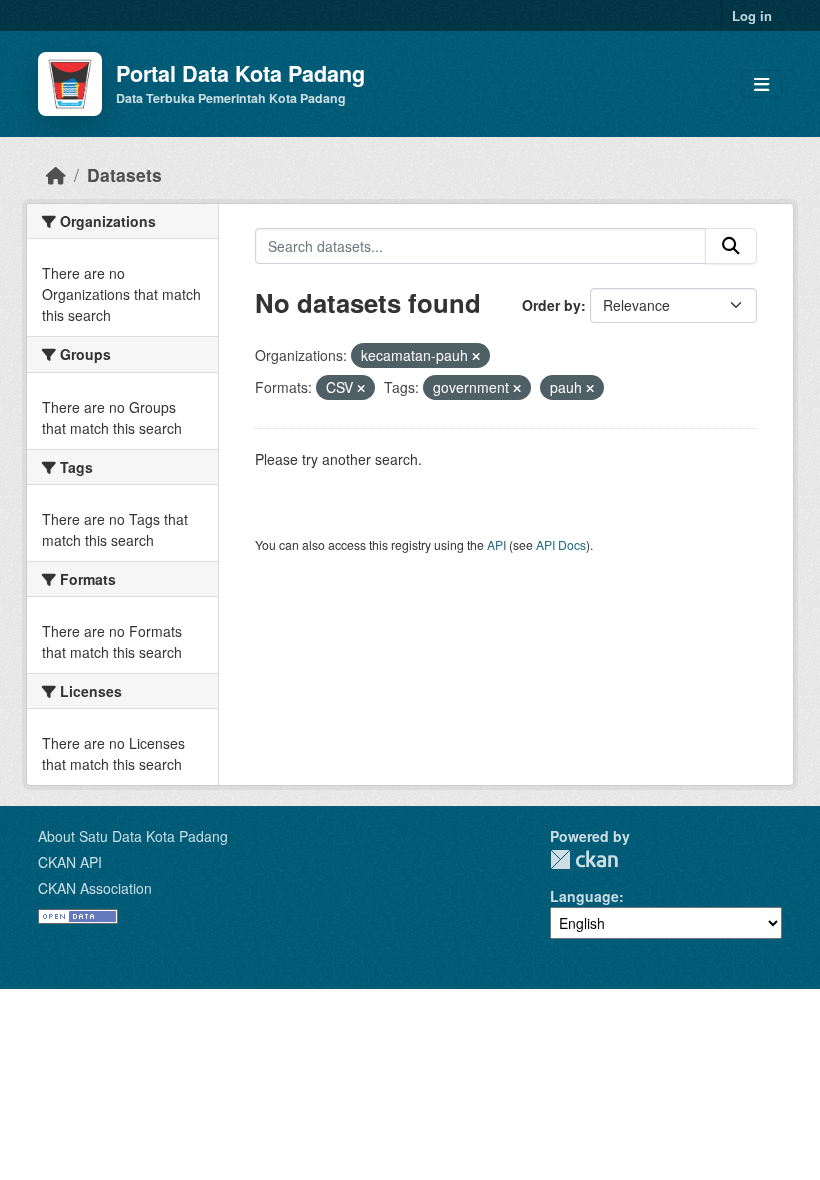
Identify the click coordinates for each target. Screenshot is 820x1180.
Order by (551, 305)
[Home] (56, 174)
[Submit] (731, 246)
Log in (752, 15)
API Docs (561, 544)
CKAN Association (95, 888)
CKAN (584, 859)
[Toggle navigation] (761, 84)
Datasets (124, 174)
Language (584, 896)
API (496, 544)
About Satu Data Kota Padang (133, 836)
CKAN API (70, 862)
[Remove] (476, 356)
